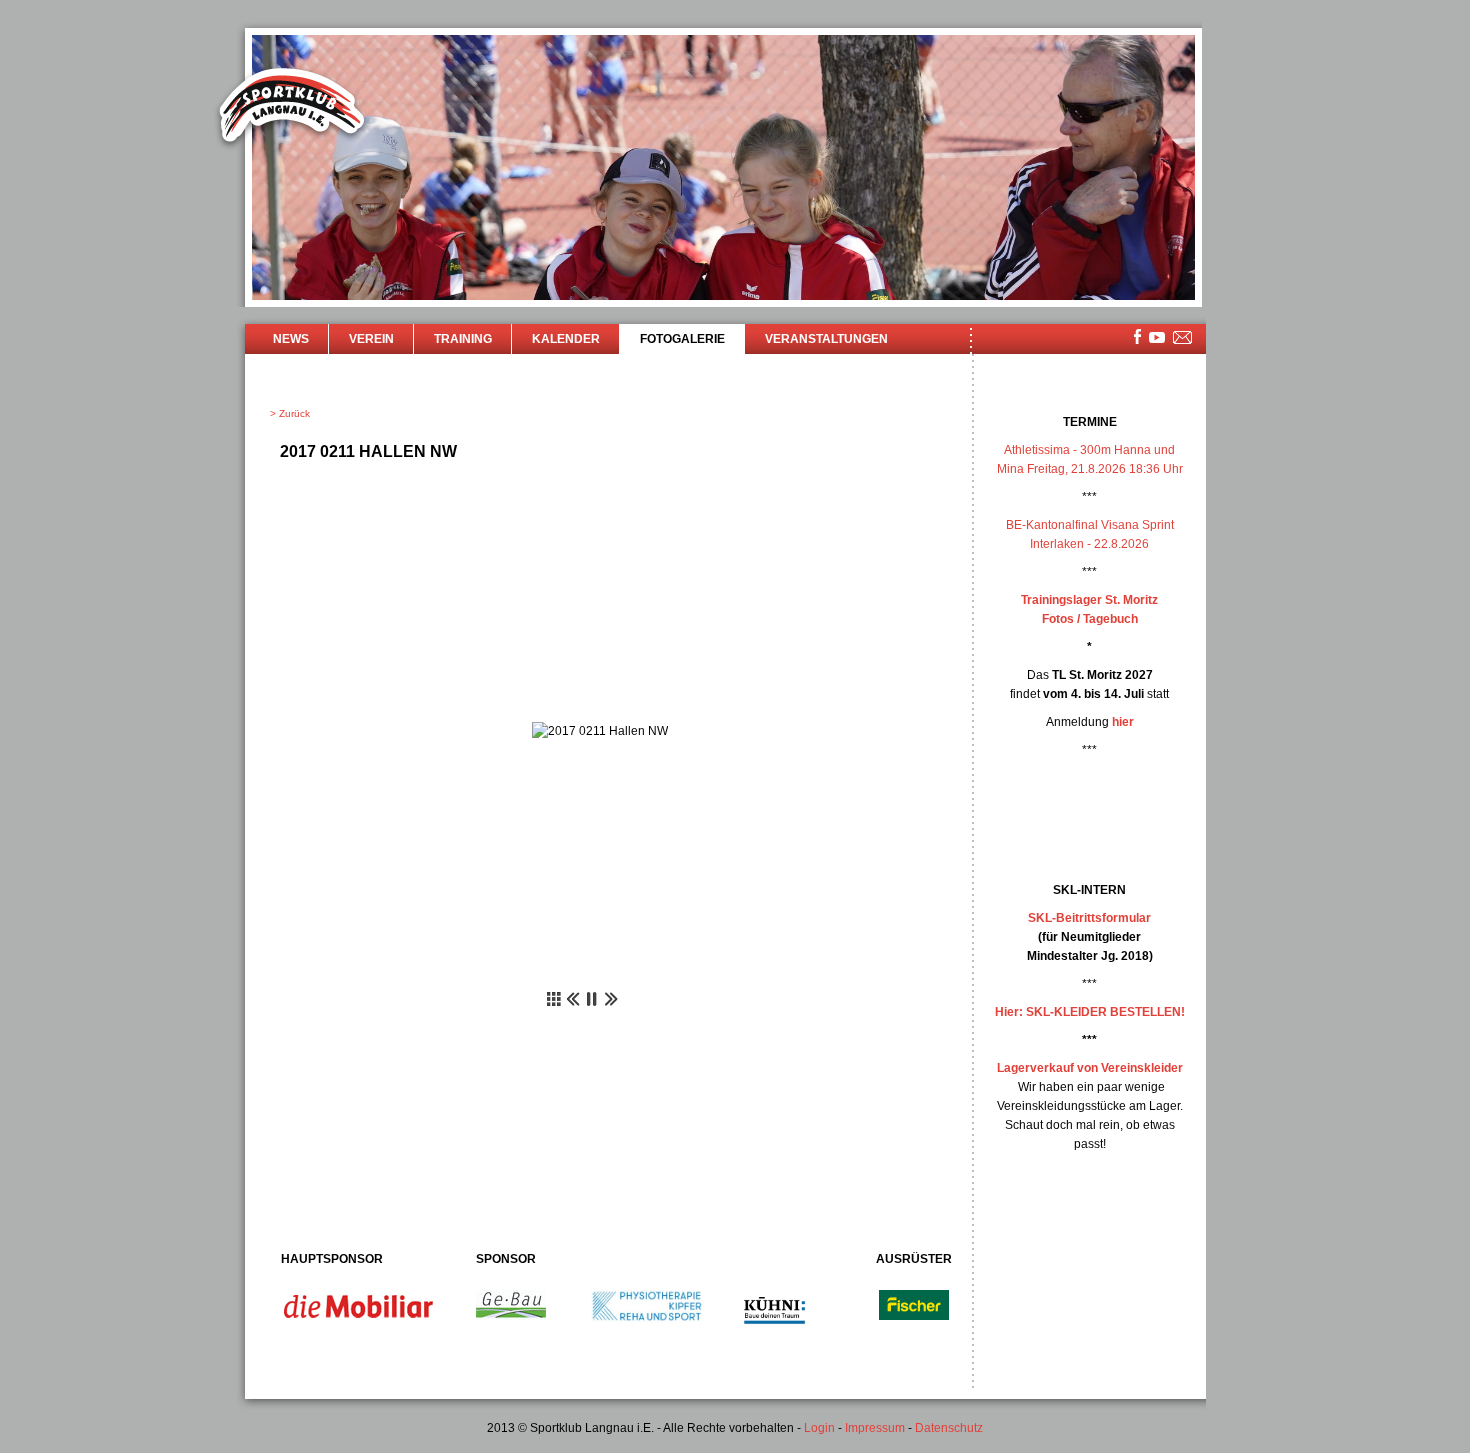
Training (463, 339)
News (291, 339)
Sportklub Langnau (292, 108)
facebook (1137, 336)
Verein (371, 339)
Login (819, 1428)
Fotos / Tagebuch (1090, 619)
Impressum (875, 1428)
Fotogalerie (682, 339)
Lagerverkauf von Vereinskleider (1090, 1068)
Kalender (566, 339)
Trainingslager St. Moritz (1089, 600)
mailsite (1183, 338)
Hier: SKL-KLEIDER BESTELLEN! (1090, 1012)
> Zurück (290, 413)
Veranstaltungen (826, 339)
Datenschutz (949, 1428)
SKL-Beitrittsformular (1089, 918)
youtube (1157, 337)
